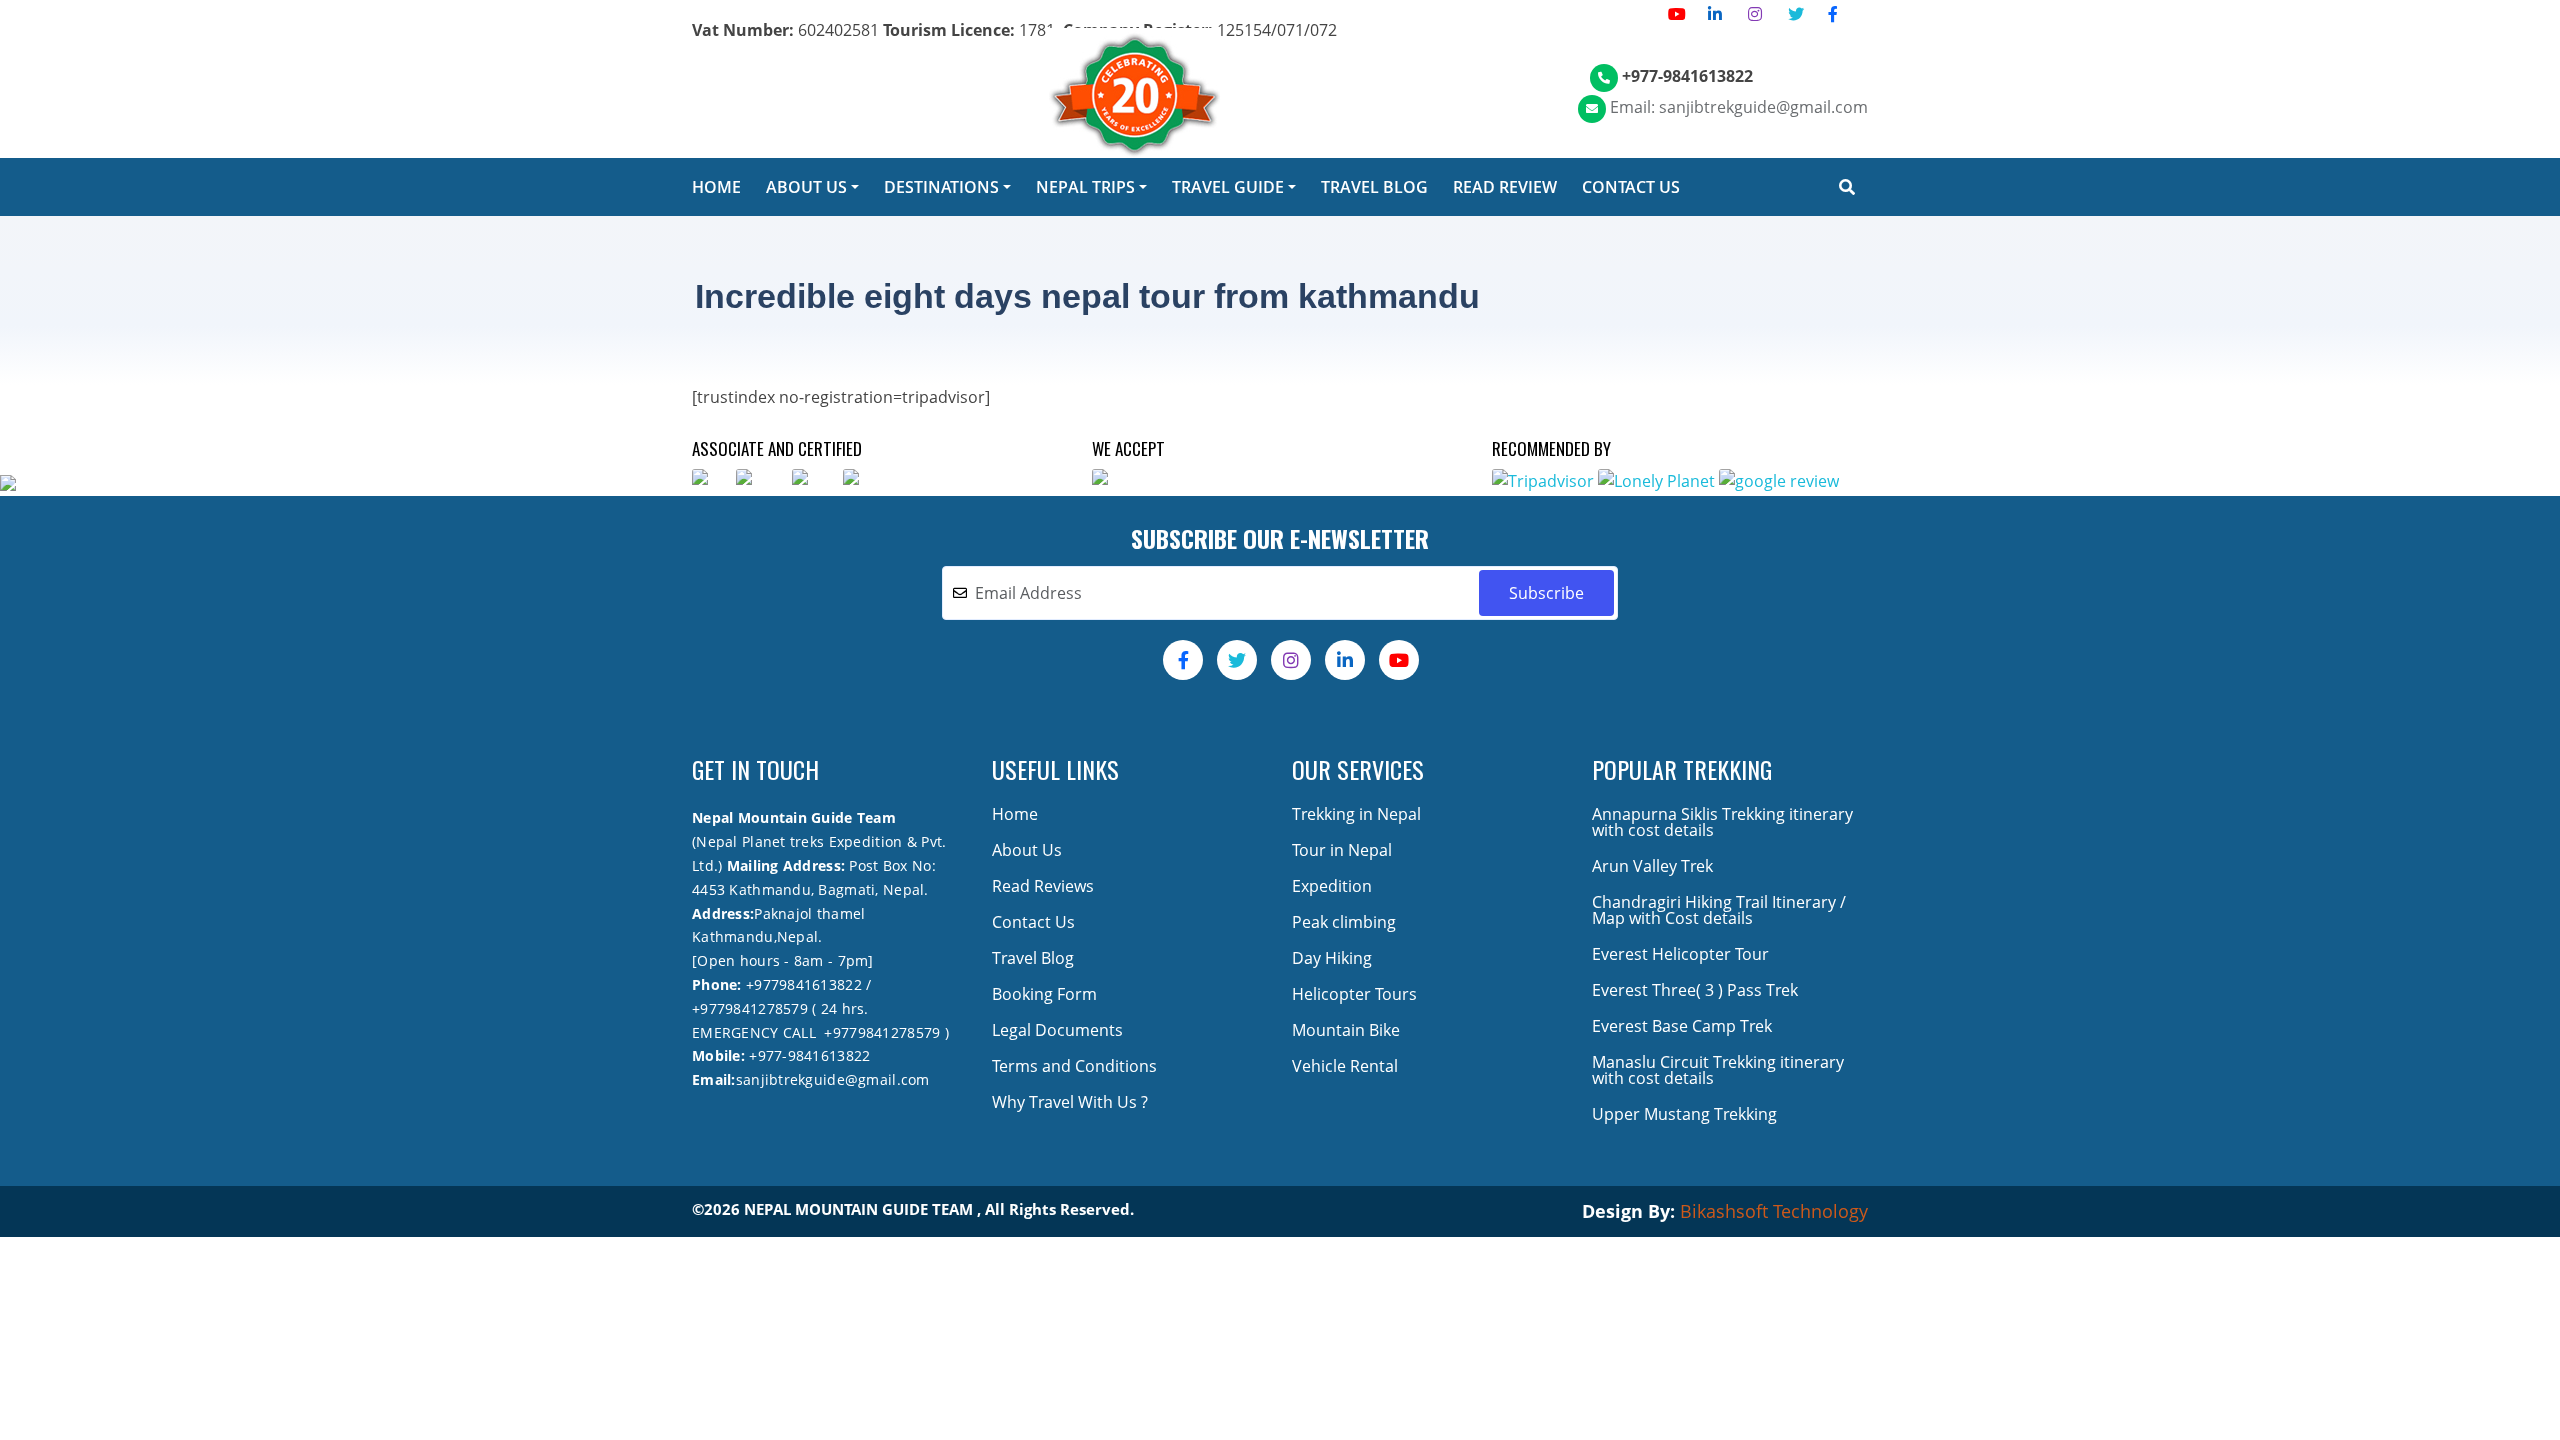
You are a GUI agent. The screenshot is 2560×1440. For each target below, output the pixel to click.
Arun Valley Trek (1652, 866)
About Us (1027, 850)
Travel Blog (1033, 958)
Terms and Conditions (1074, 1066)
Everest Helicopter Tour (1680, 954)
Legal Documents (1057, 1030)
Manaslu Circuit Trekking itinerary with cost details (1718, 1070)
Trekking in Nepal (1356, 814)
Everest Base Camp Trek (1682, 1026)
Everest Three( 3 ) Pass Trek (1695, 990)
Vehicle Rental (1345, 1066)
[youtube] (1677, 14)
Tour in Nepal (1342, 850)
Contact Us (1033, 922)
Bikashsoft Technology (1774, 1211)
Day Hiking (1332, 958)
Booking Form (1044, 994)
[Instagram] (1755, 14)
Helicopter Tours (1354, 994)
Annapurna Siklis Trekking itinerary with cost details (1722, 822)
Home (1015, 814)
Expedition (1332, 886)
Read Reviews (1043, 886)
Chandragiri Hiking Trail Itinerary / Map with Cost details (1719, 910)
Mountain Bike (1346, 1030)
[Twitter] (1796, 14)
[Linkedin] (1715, 14)
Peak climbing (1344, 922)
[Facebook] (1833, 14)
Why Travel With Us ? (1070, 1102)
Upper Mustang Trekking (1684, 1114)
